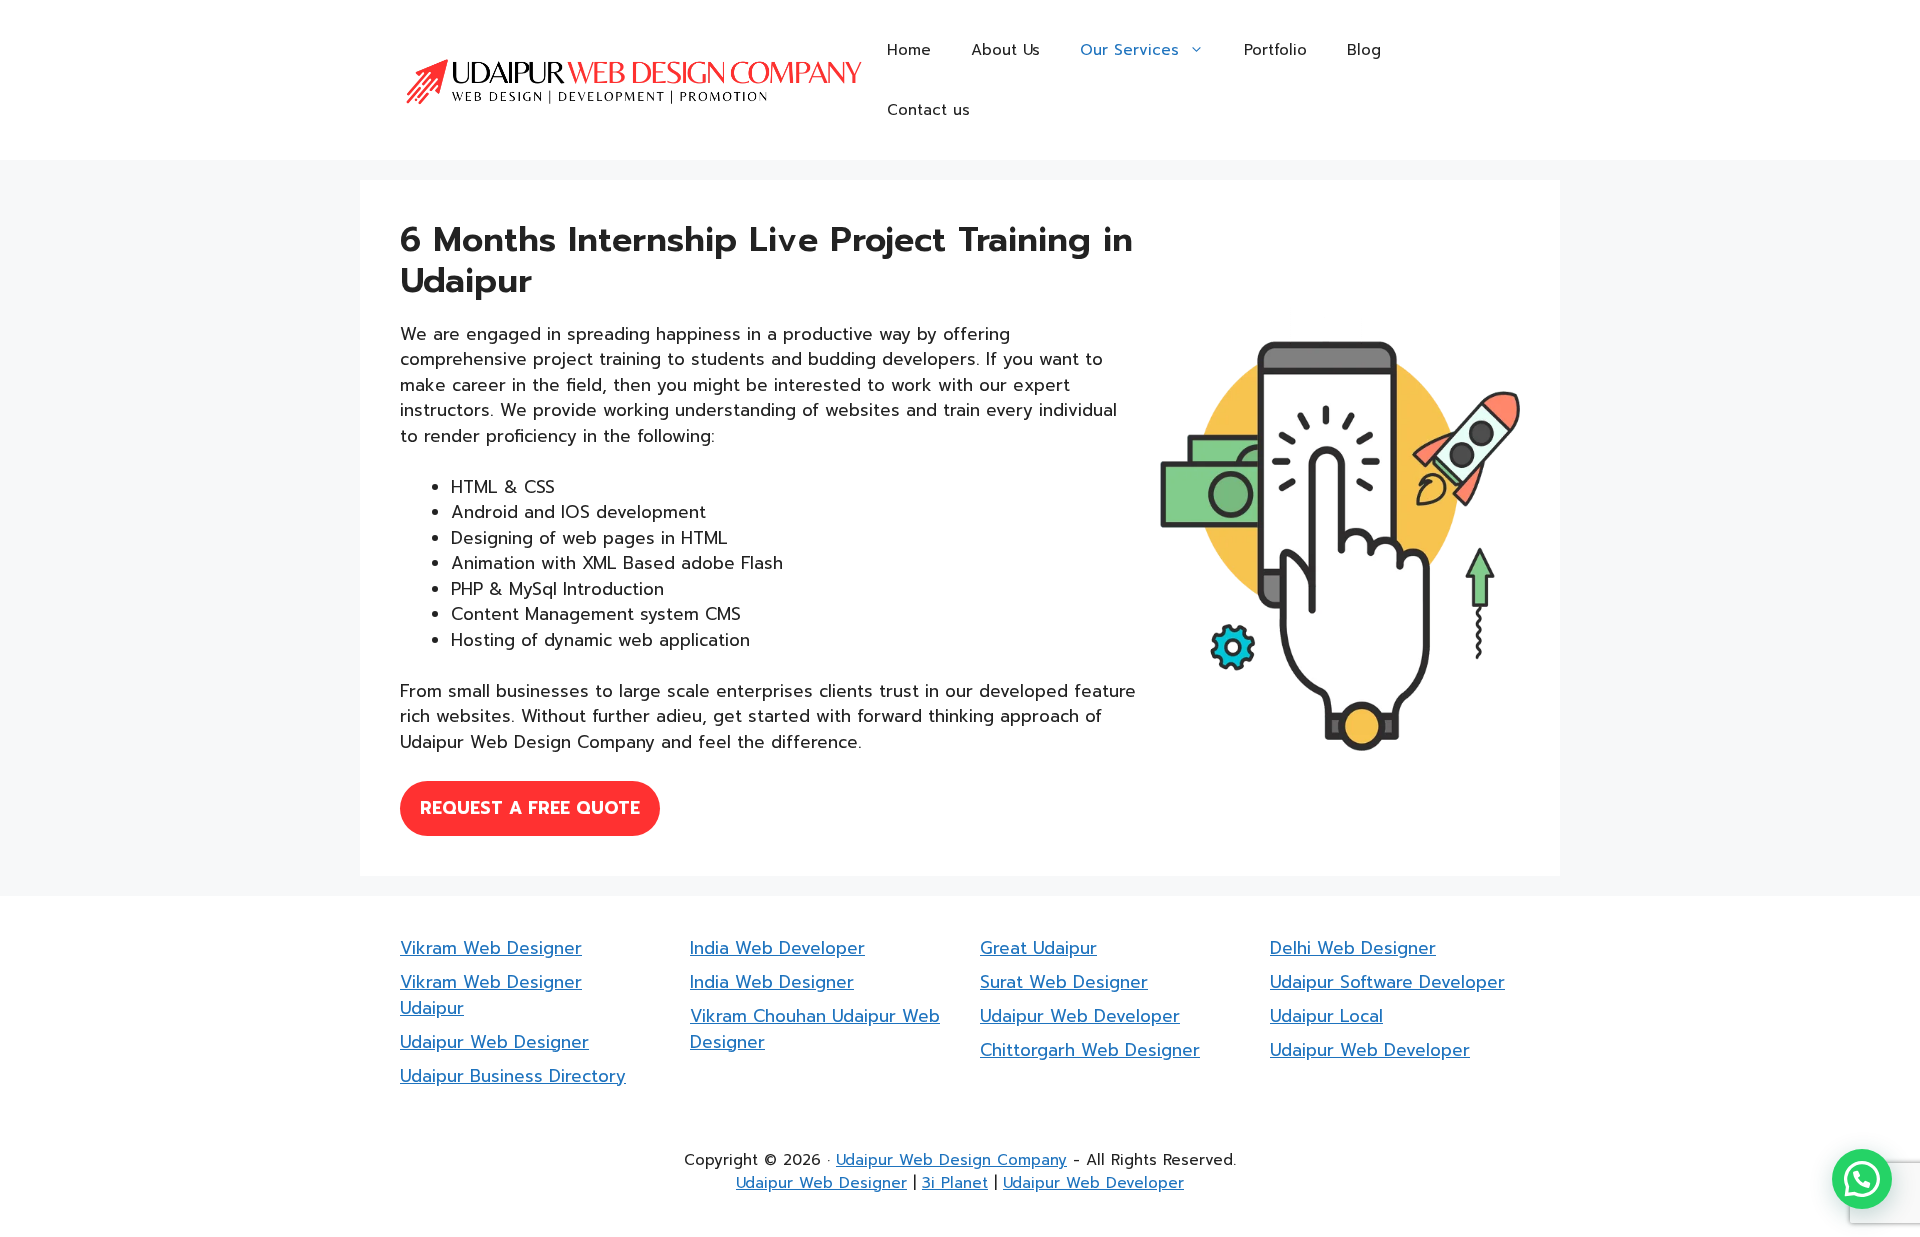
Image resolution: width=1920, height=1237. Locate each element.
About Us (1005, 50)
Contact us (928, 110)
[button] (1862, 1179)
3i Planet (955, 1183)
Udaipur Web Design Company (951, 1160)
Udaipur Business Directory (513, 1076)
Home (909, 50)
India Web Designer (772, 982)
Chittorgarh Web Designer (1090, 1050)
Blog (1364, 50)
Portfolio (1275, 50)
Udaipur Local (1326, 1016)
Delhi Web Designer (1353, 948)
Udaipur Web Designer (494, 1042)
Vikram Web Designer (491, 948)
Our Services (1129, 50)
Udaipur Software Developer (1387, 982)
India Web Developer (777, 948)
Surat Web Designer (1064, 982)
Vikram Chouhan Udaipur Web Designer (815, 1029)
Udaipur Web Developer (1080, 1016)
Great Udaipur (1038, 948)
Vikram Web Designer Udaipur (491, 995)
